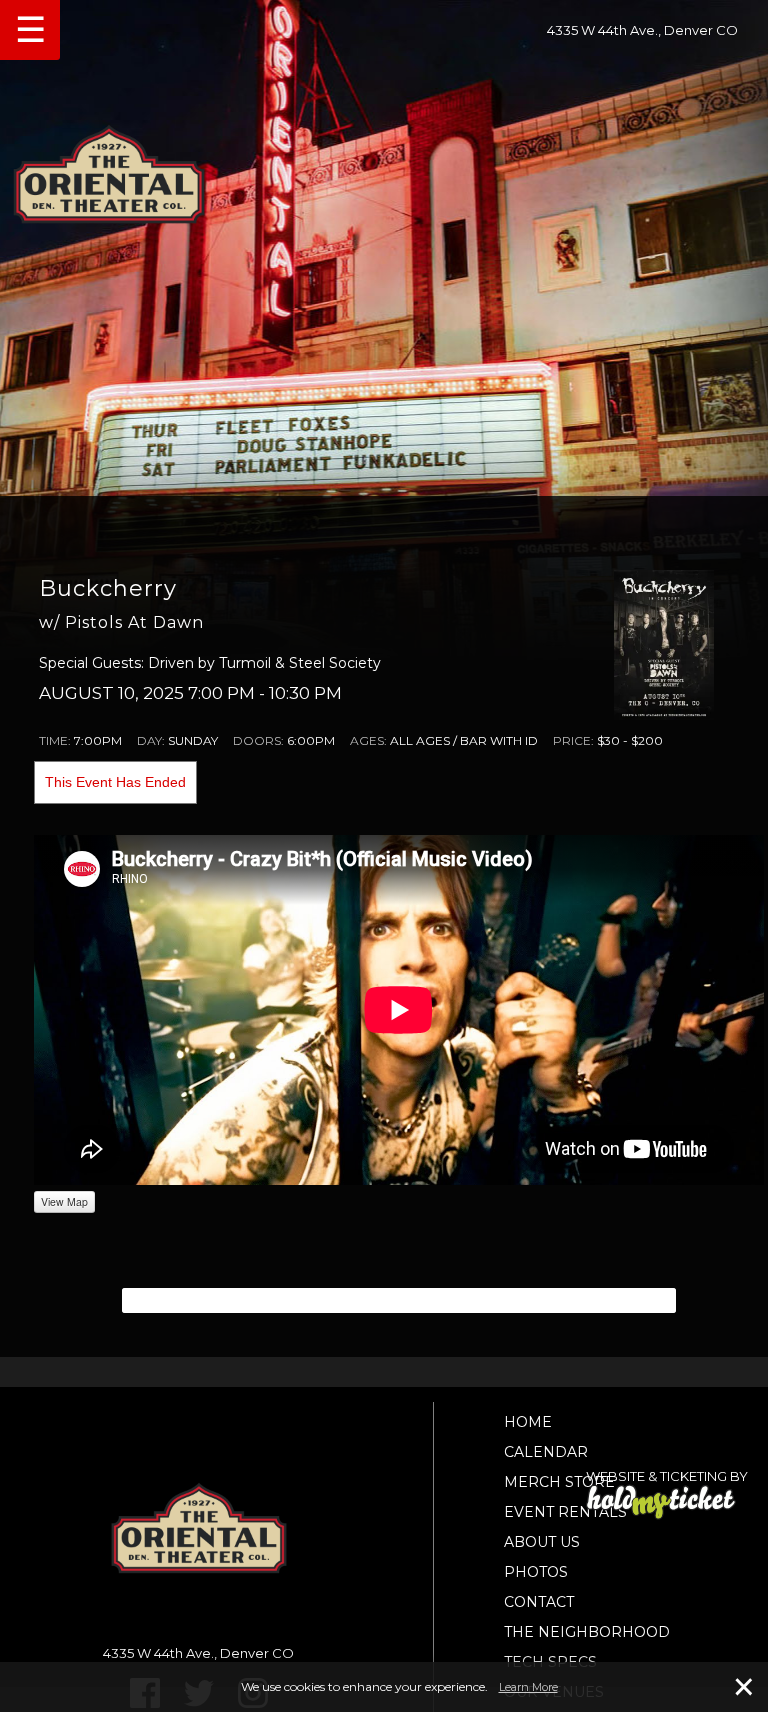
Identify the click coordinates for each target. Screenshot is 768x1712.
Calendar (546, 1452)
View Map (64, 1201)
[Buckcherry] (664, 644)
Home (528, 1422)
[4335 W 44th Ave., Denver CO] (384, 168)
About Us (542, 1542)
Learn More (528, 1687)
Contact (539, 1602)
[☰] (8, 3)
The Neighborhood (587, 1632)
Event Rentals (565, 1512)
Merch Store (559, 1482)
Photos (536, 1572)
